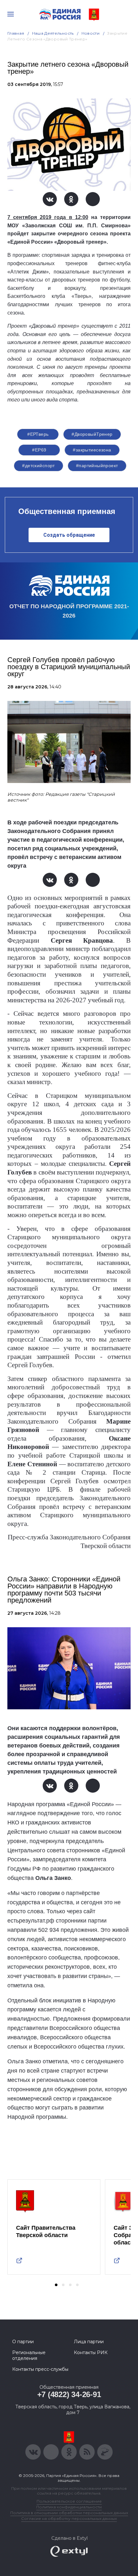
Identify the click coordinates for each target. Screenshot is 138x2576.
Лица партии (89, 2342)
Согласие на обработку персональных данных (69, 2518)
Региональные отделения (29, 2355)
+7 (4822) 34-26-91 (69, 2394)
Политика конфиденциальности (69, 2507)
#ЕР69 (39, 450)
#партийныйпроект (97, 466)
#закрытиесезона (92, 450)
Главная (16, 33)
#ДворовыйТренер (92, 434)
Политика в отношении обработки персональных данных (69, 2513)
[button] (56, 2285)
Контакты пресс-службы (40, 2369)
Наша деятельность (53, 33)
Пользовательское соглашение (69, 2501)
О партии (23, 2342)
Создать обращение (69, 535)
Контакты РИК (91, 2353)
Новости (91, 33)
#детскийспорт (38, 466)
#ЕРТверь (38, 434)
